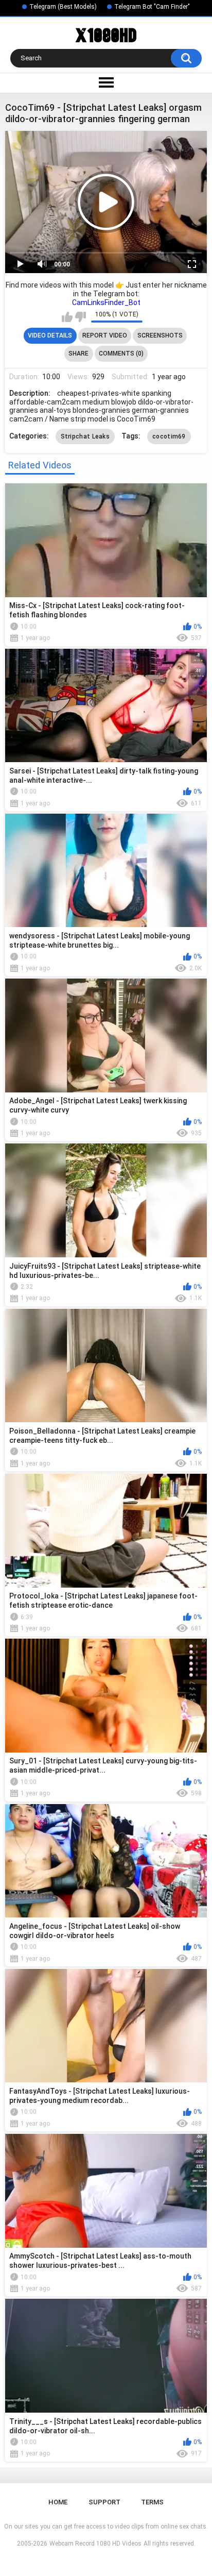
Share (78, 353)
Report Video (105, 335)
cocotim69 (169, 436)
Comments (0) (121, 353)
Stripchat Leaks (85, 436)
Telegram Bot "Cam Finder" (152, 7)
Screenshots (160, 335)
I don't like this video (81, 317)
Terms (152, 2502)
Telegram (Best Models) (63, 7)
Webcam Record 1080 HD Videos (95, 2544)
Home (58, 2502)
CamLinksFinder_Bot (106, 302)
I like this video (67, 317)
